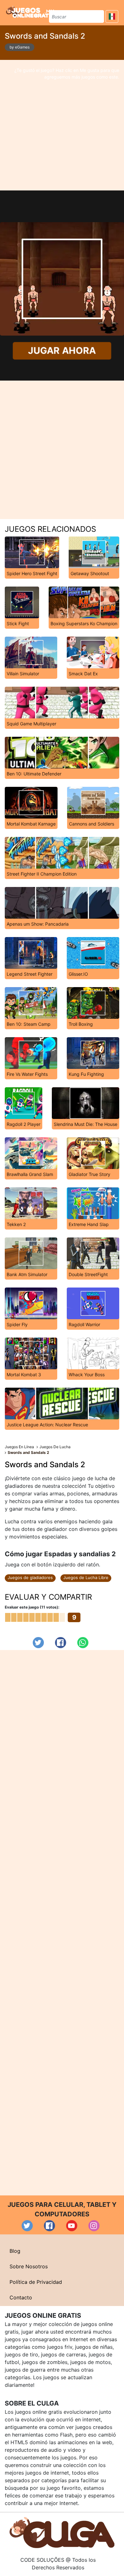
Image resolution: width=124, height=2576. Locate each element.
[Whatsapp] (83, 1643)
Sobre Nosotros (29, 2266)
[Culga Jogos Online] (62, 2532)
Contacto (21, 2297)
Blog (15, 2251)
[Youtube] (72, 2226)
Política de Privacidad (36, 2282)
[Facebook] (61, 1643)
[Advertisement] (62, 125)
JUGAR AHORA (62, 351)
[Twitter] (38, 1643)
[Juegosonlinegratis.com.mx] (30, 12)
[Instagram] (94, 2226)
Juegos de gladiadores (30, 1577)
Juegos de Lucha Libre (86, 1577)
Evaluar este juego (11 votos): (32, 1607)
